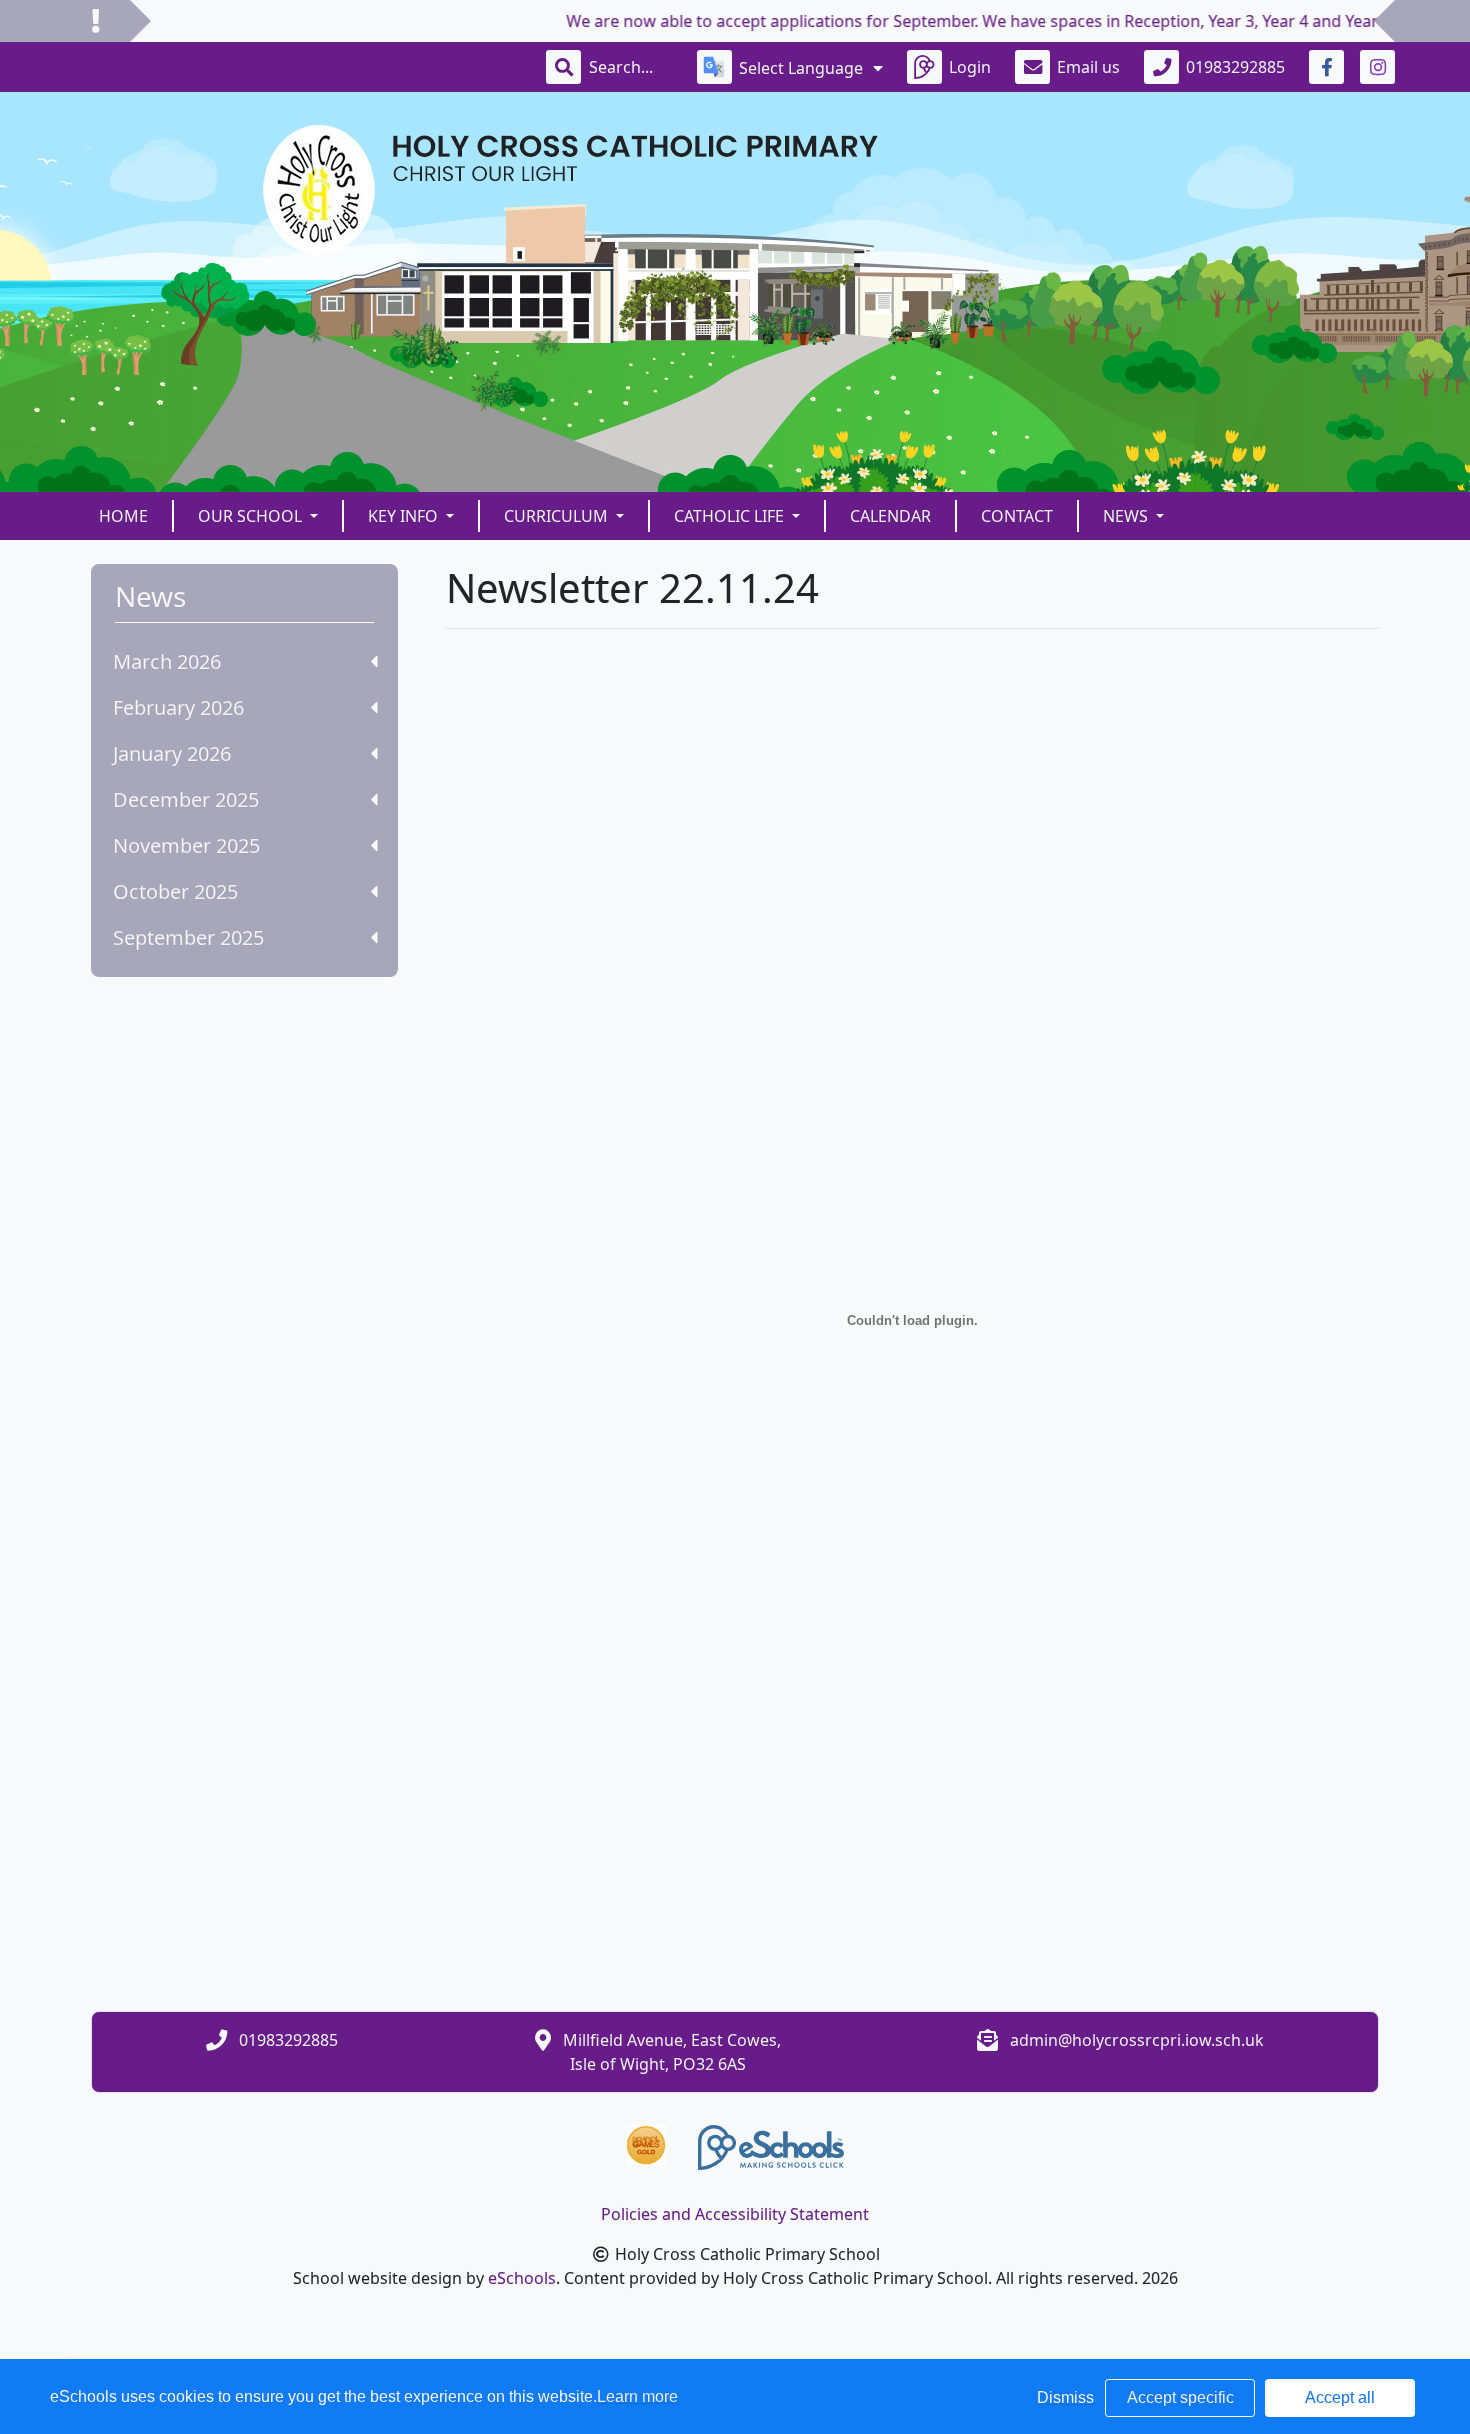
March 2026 (167, 661)
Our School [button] (252, 516)
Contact (1017, 516)
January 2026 (172, 753)
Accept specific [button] (1180, 2397)
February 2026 (178, 707)
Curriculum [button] (558, 516)
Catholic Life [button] (731, 516)
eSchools (522, 2278)
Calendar (890, 516)
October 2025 (175, 891)
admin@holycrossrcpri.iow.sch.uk (1137, 2040)
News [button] (1127, 516)
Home (123, 516)
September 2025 (188, 937)
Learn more (637, 2396)
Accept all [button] (1340, 2397)
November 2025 (186, 845)
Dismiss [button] (1065, 2397)
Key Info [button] (405, 516)
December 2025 (186, 799)
